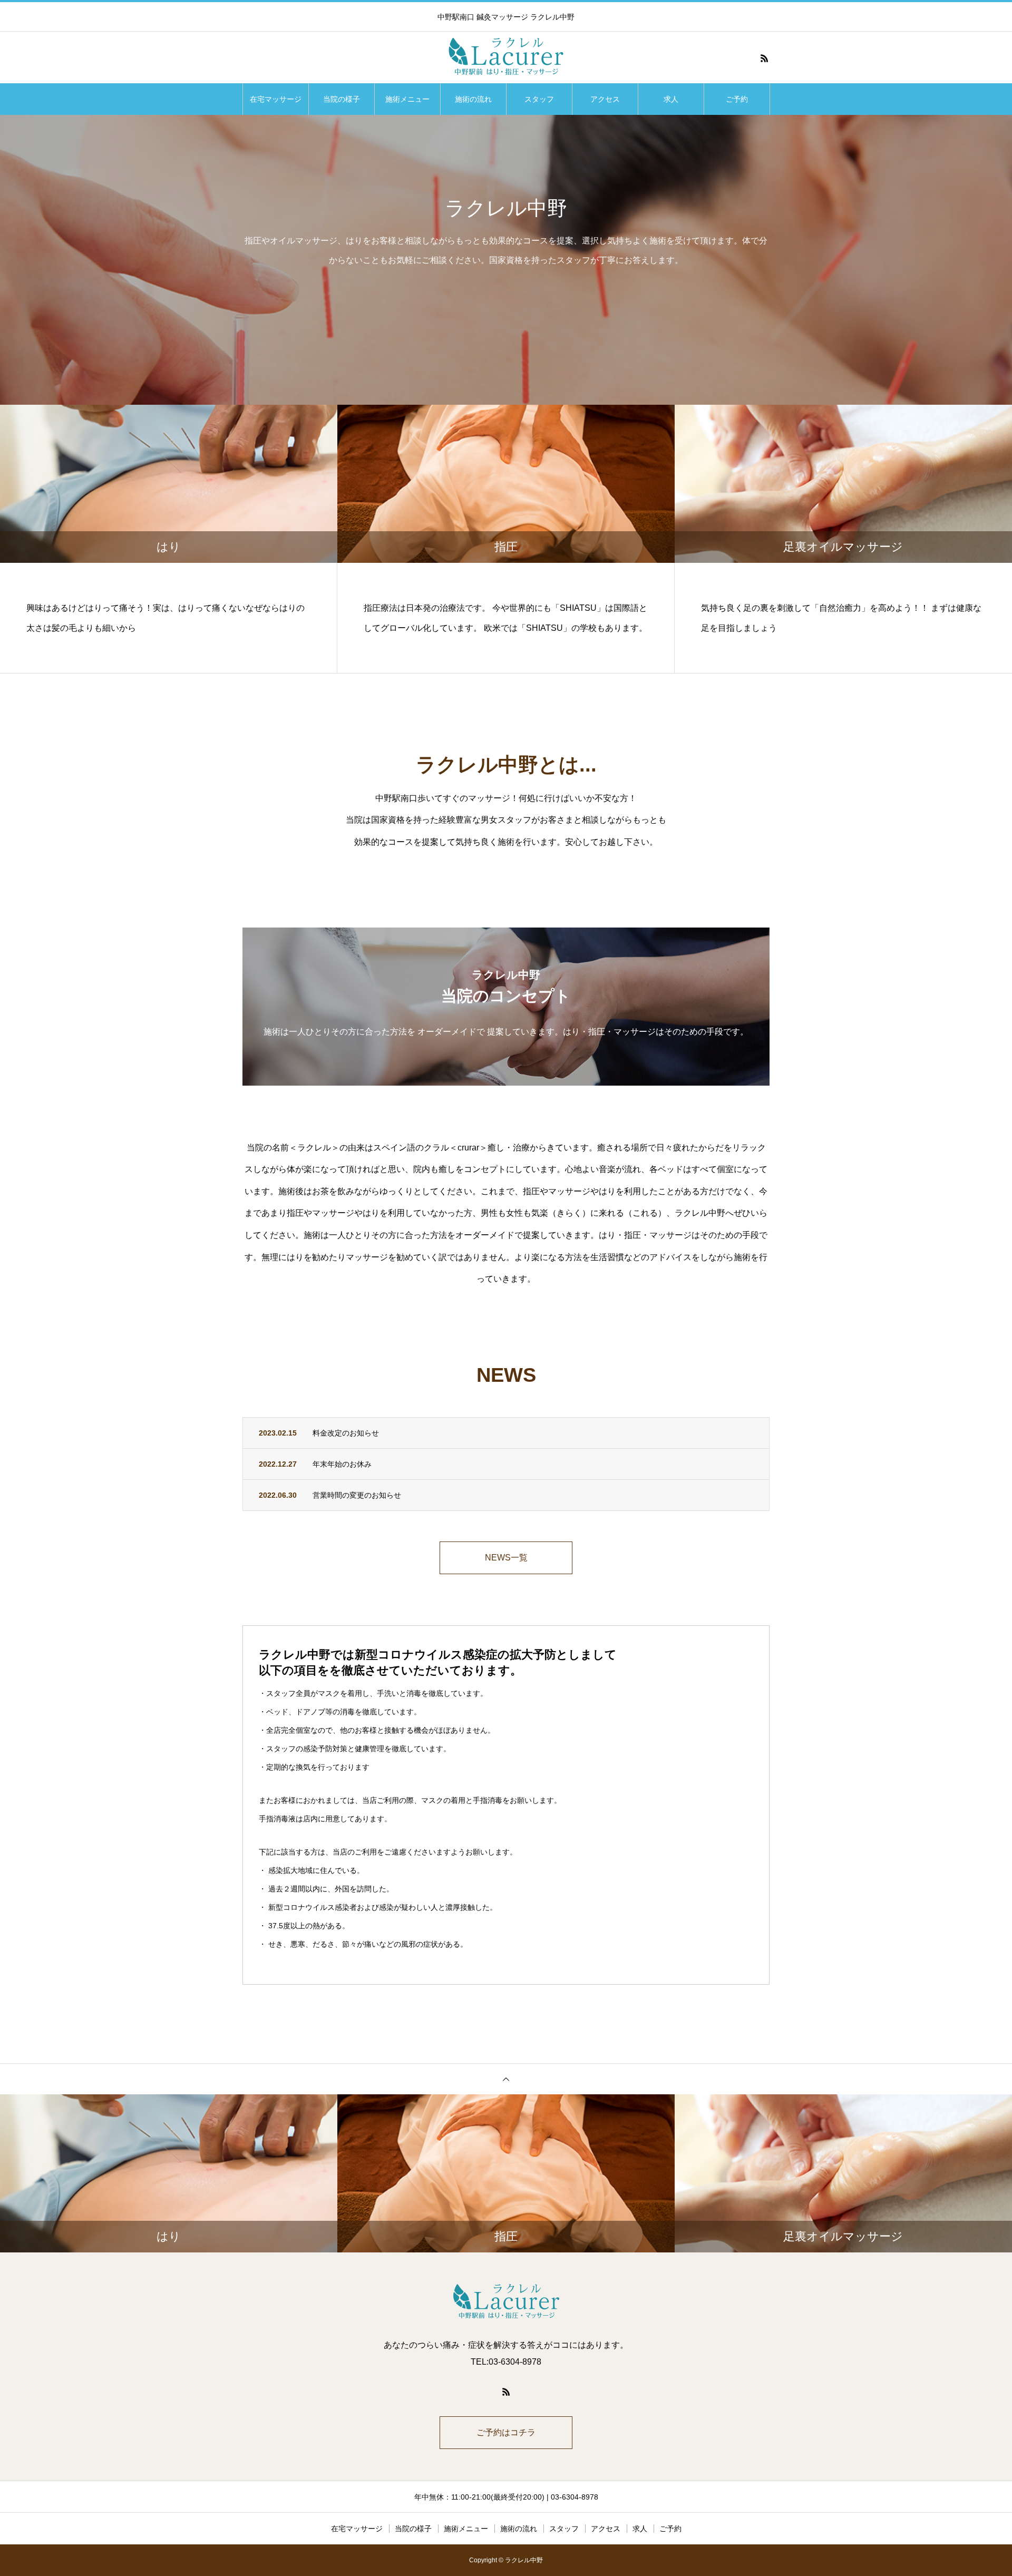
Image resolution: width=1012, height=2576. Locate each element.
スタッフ (539, 99)
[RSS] (764, 58)
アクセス (605, 99)
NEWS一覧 (506, 1558)
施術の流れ (473, 99)
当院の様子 (342, 99)
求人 (671, 99)
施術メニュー (407, 99)
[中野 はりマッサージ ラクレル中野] (506, 58)
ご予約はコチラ (506, 2432)
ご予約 (737, 99)
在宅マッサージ (276, 99)
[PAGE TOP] (506, 2079)
